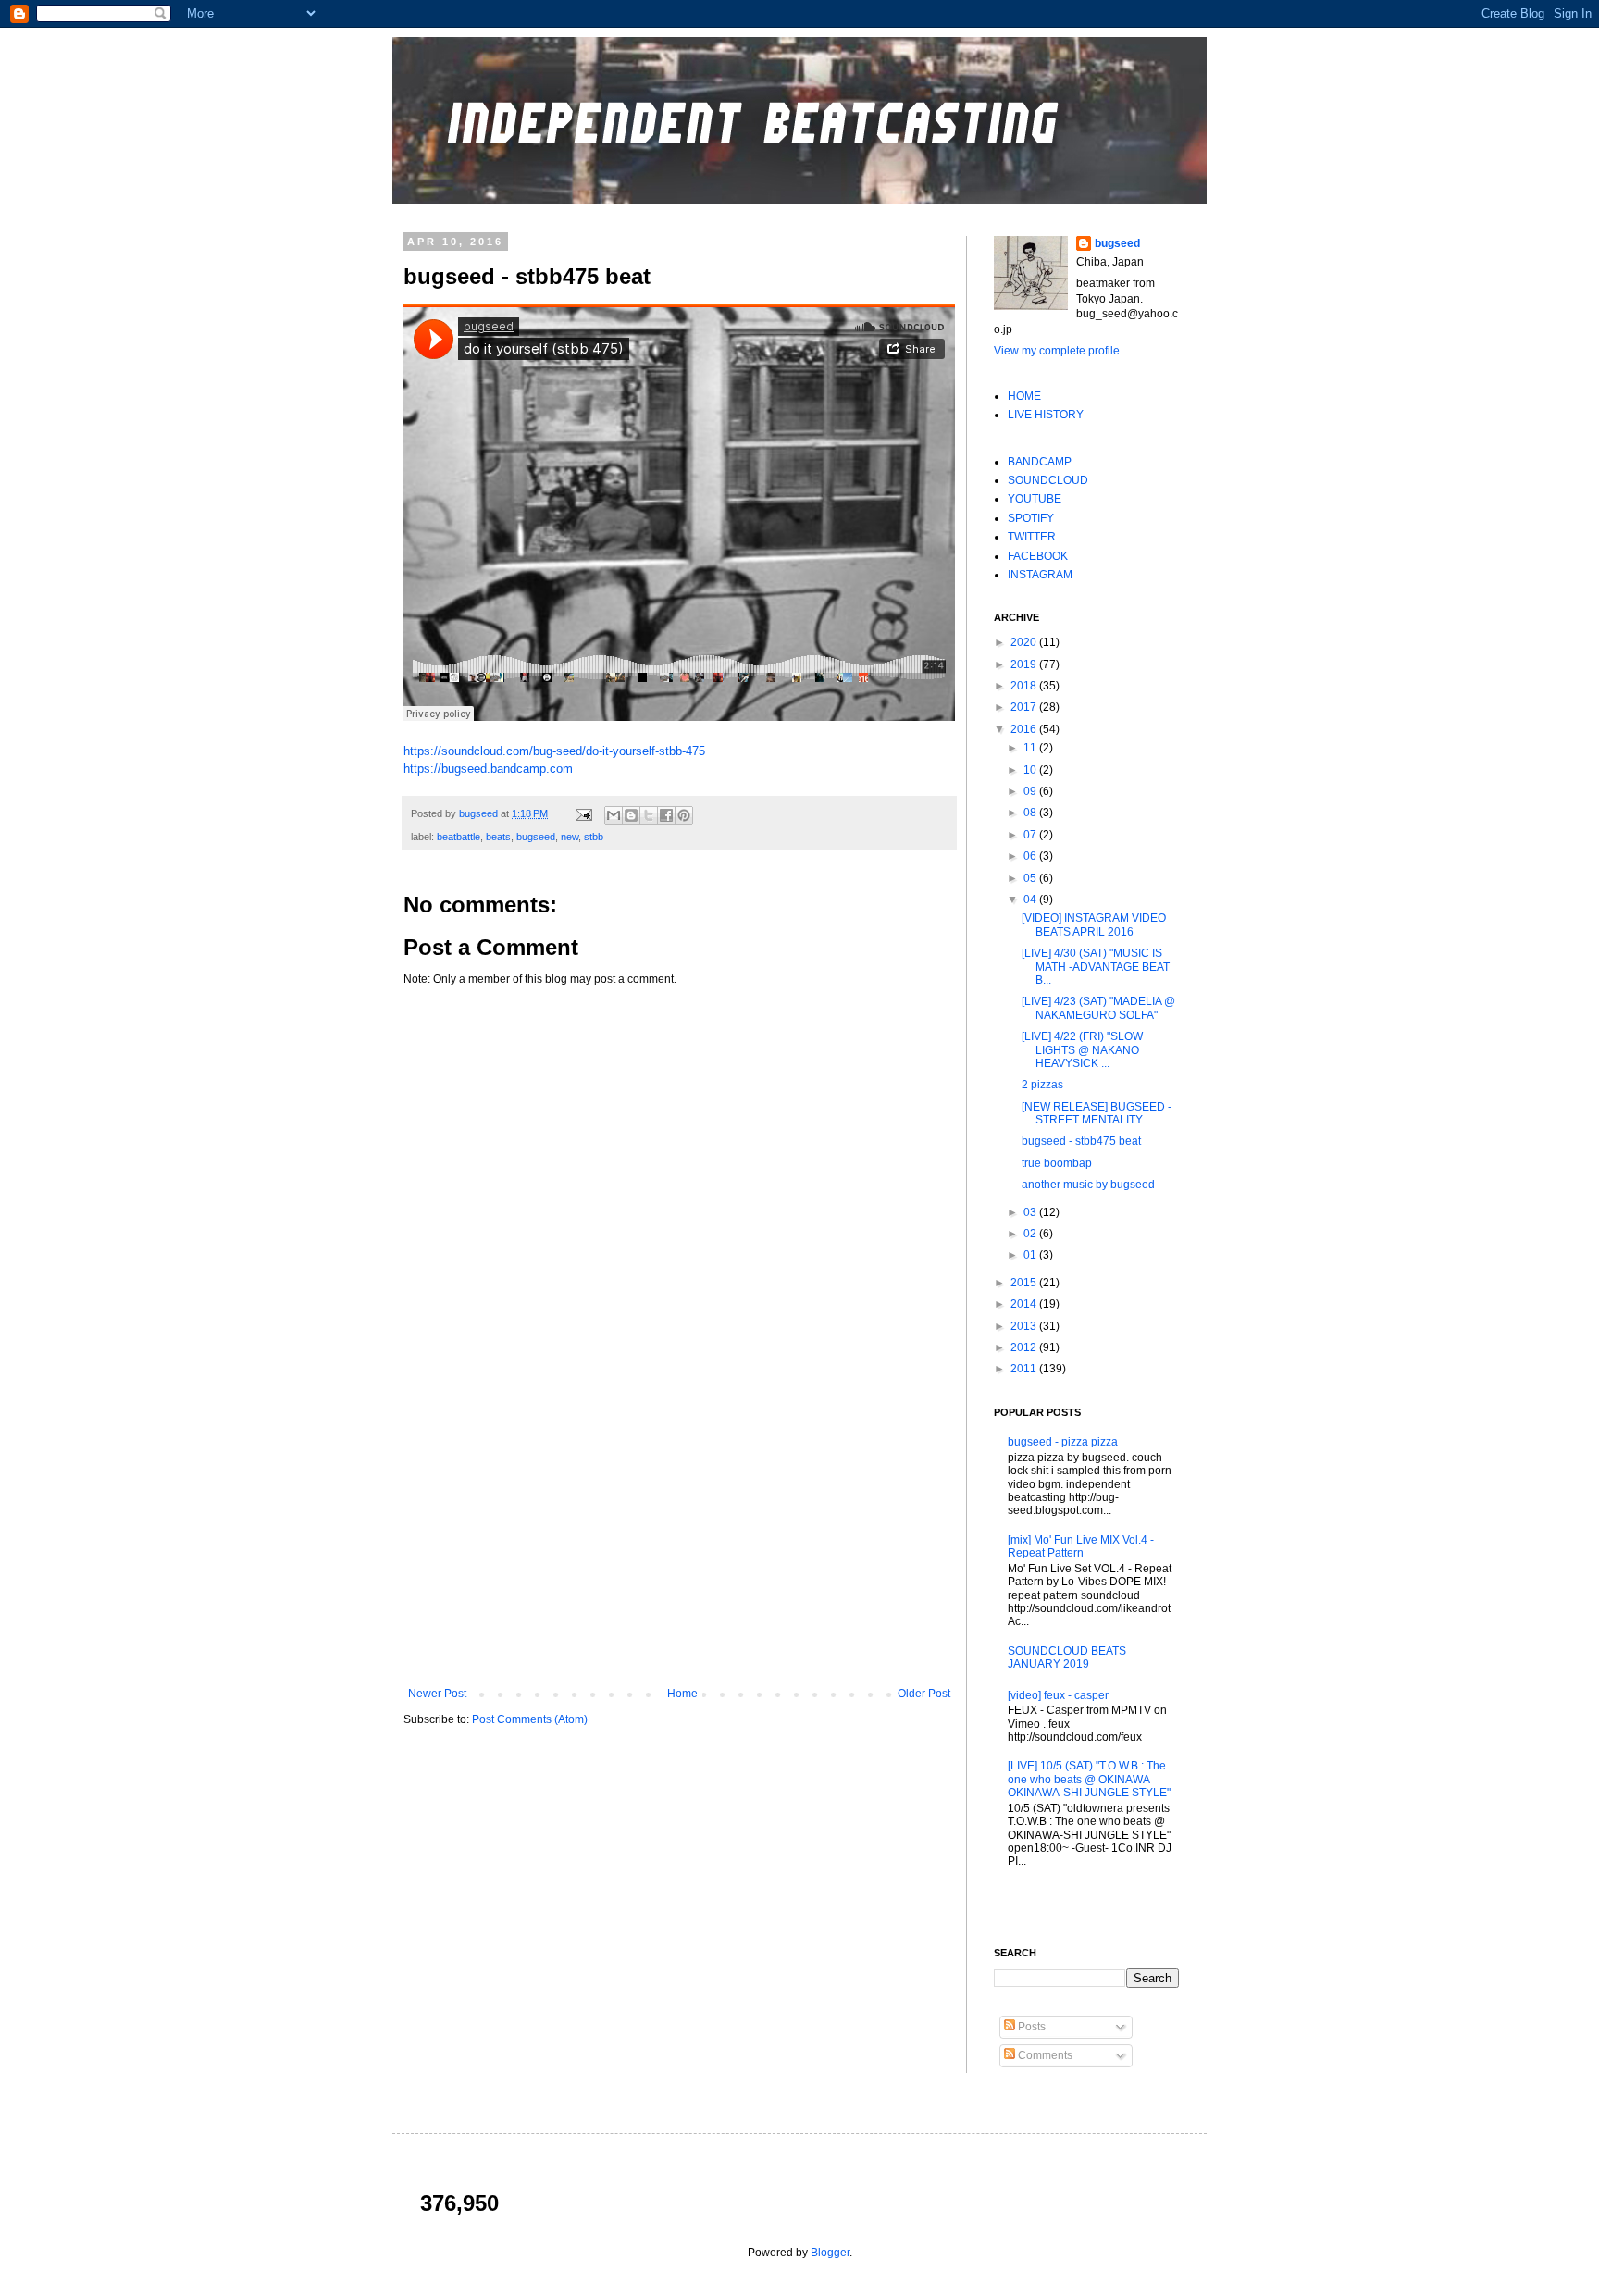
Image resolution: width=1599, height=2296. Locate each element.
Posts (1030, 2027)
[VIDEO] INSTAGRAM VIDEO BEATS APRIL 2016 (1094, 925)
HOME (1024, 396)
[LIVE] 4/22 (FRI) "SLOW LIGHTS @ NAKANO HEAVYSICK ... (1082, 1050)
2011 (1025, 1369)
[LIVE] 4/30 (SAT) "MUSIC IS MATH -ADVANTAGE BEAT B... (1096, 967)
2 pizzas (1042, 1085)
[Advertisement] (679, 1534)
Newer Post (437, 1694)
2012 (1025, 1347)
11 (1031, 748)
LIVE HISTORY (1046, 415)
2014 (1025, 1304)
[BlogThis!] (631, 815)
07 (1031, 835)
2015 (1025, 1283)
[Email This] (614, 815)
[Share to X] (649, 815)
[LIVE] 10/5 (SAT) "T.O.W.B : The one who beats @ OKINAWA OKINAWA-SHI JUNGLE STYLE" (1089, 1779)
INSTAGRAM (1040, 575)
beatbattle (459, 837)
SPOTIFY (1031, 518)
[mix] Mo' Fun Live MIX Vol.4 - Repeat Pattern (1081, 1546)
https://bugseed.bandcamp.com (488, 769)
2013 (1025, 1326)
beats (498, 837)
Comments (1044, 2055)
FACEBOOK (1038, 556)
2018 (1025, 686)
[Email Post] (583, 813)
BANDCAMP (1040, 462)
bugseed (480, 813)
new (570, 837)
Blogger (830, 2253)
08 (1031, 813)
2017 (1025, 707)
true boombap (1057, 1163)
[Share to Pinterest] (684, 815)
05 (1031, 878)
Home (682, 1694)
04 (1031, 900)
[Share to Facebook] (666, 815)
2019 (1025, 664)
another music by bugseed (1088, 1185)
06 (1031, 856)
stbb (594, 837)
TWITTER (1032, 537)
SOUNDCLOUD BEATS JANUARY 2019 (1067, 1657)
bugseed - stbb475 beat (1081, 1141)
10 (1031, 770)
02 (1031, 1234)
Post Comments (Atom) (530, 1719)
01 (1031, 1255)
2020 (1025, 642)
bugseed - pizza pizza (1063, 1442)
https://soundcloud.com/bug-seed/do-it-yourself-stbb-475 (554, 751)
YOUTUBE (1035, 499)
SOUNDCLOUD (1048, 480)
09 (1031, 791)
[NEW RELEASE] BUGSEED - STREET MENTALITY (1097, 1113)
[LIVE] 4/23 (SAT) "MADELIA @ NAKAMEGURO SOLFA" (1098, 1008)
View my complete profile (1057, 351)
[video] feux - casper (1058, 1695)
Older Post (924, 1694)
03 (1031, 1212)
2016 (1025, 729)
